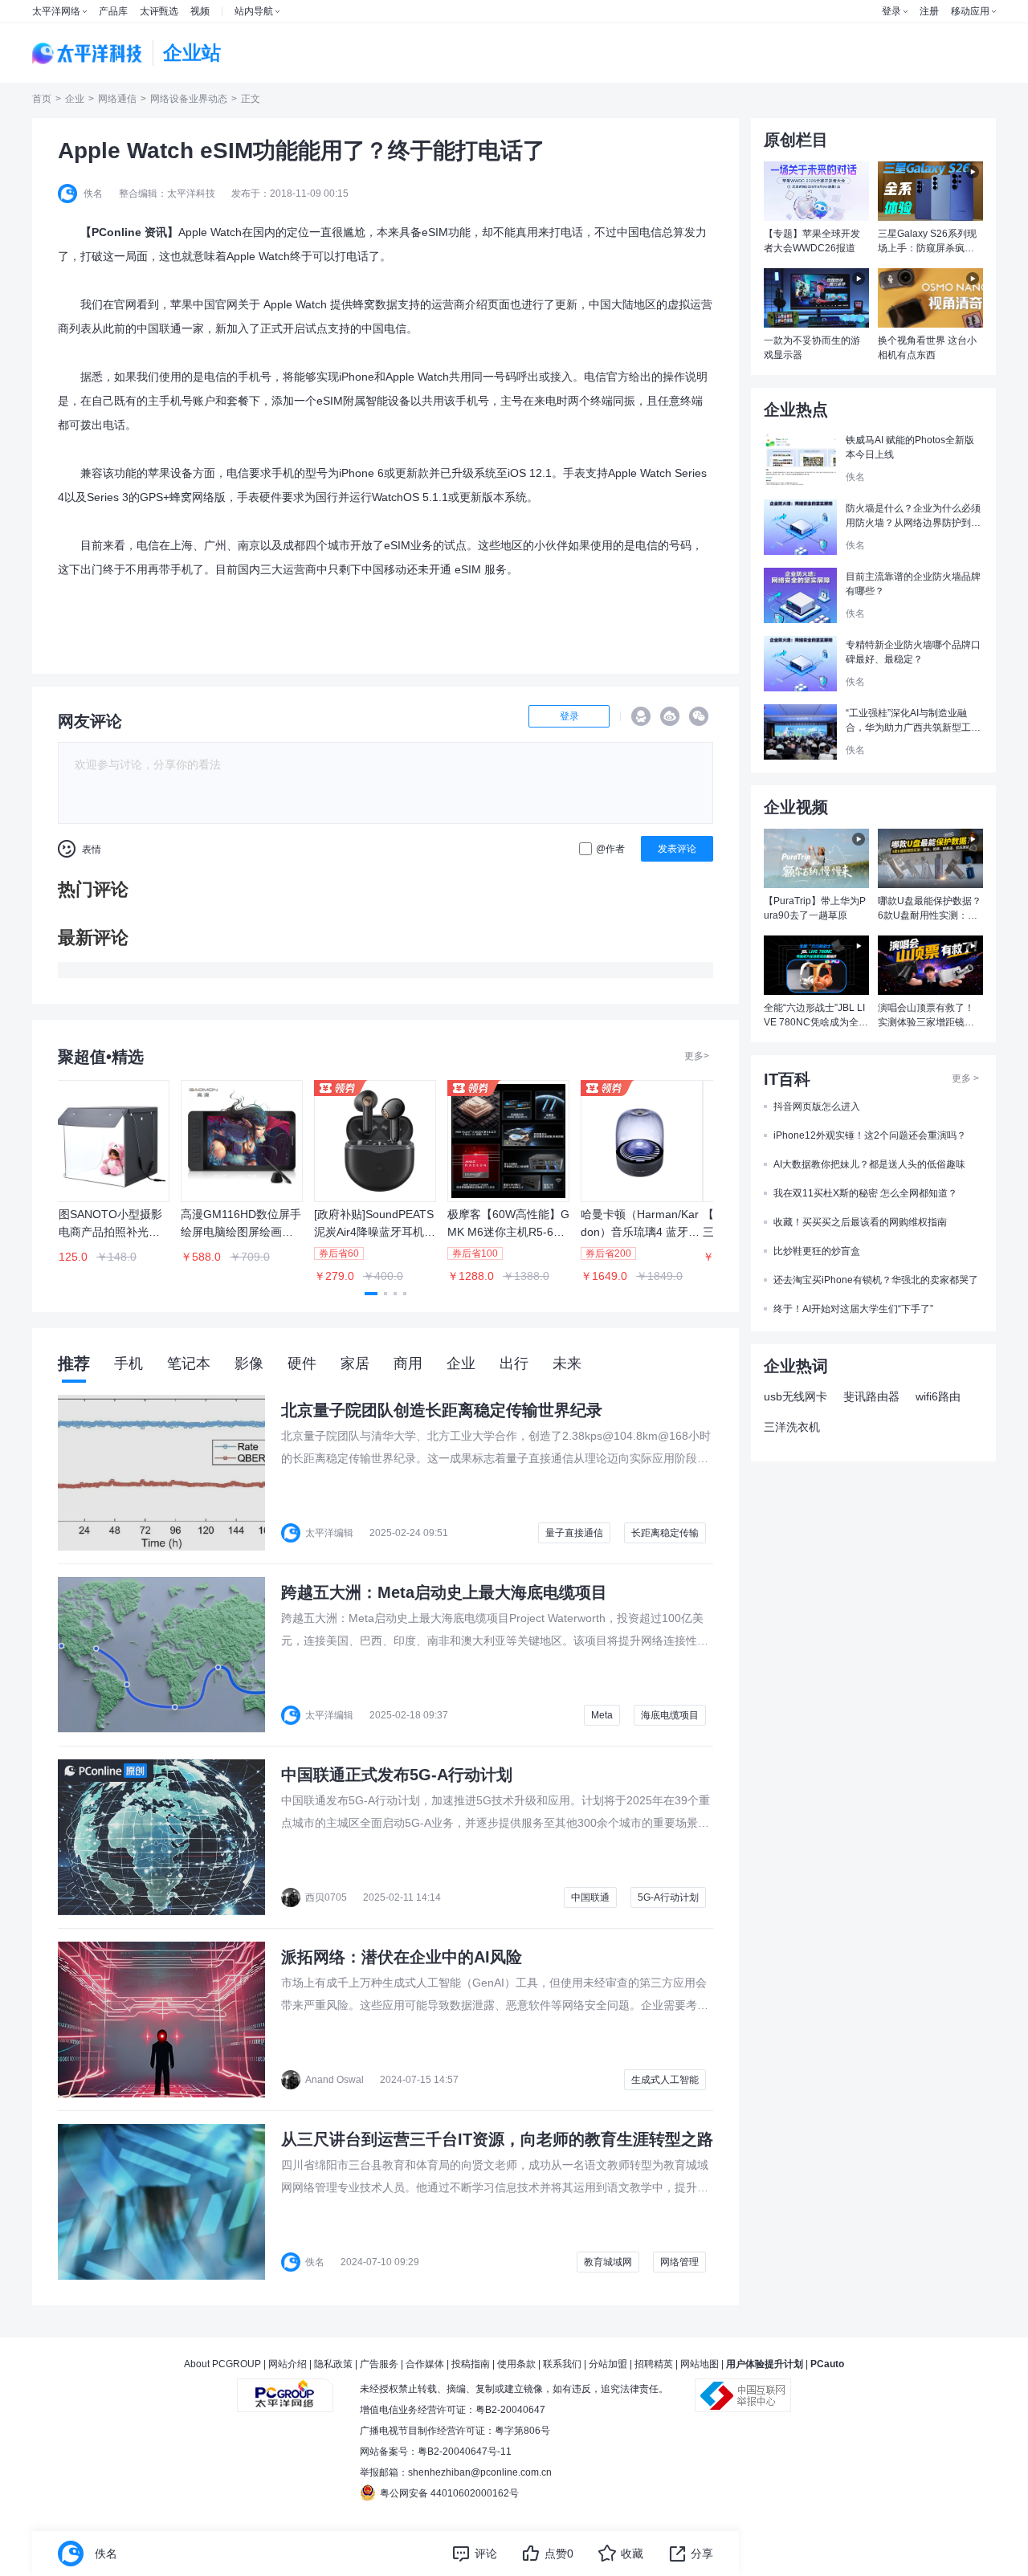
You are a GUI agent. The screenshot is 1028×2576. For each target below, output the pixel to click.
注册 (929, 11)
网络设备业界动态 (189, 99)
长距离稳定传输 (665, 1533)
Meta (602, 1715)
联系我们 (562, 2364)
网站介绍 (288, 2364)
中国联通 (590, 1897)
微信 (699, 716)
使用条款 (516, 2364)
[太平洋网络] (285, 2389)
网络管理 (679, 2262)
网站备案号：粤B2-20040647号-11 (436, 2452)
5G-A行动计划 (668, 1897)
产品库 (113, 11)
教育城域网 (608, 2262)
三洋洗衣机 (792, 1427)
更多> (697, 1056)
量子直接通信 (574, 1533)
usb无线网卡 (795, 1396)
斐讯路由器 (871, 1396)
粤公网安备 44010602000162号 (449, 2493)
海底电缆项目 (670, 1715)
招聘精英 (654, 2364)
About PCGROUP (222, 2364)
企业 (75, 99)
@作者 (610, 849)
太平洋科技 (88, 53)
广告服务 (379, 2364)
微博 (670, 716)
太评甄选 (159, 11)
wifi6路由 (938, 1396)
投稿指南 (471, 2364)
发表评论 (677, 849)
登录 (891, 11)
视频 (200, 11)
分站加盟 (608, 2364)
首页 (42, 99)
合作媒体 (425, 2364)
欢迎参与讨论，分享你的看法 (148, 764)
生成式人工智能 (665, 2080)
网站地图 (700, 2364)
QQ (641, 716)
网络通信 (117, 99)
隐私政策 (333, 2364)
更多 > (965, 1078)
